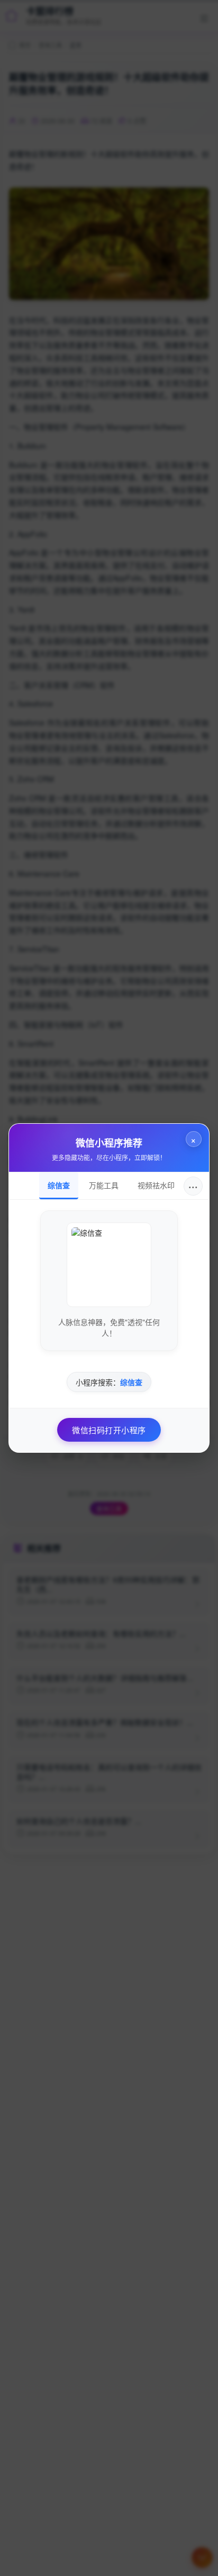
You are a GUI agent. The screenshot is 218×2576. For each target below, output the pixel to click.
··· (193, 1186)
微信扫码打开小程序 (109, 1430)
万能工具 (104, 1185)
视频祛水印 (156, 1185)
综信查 (59, 1185)
